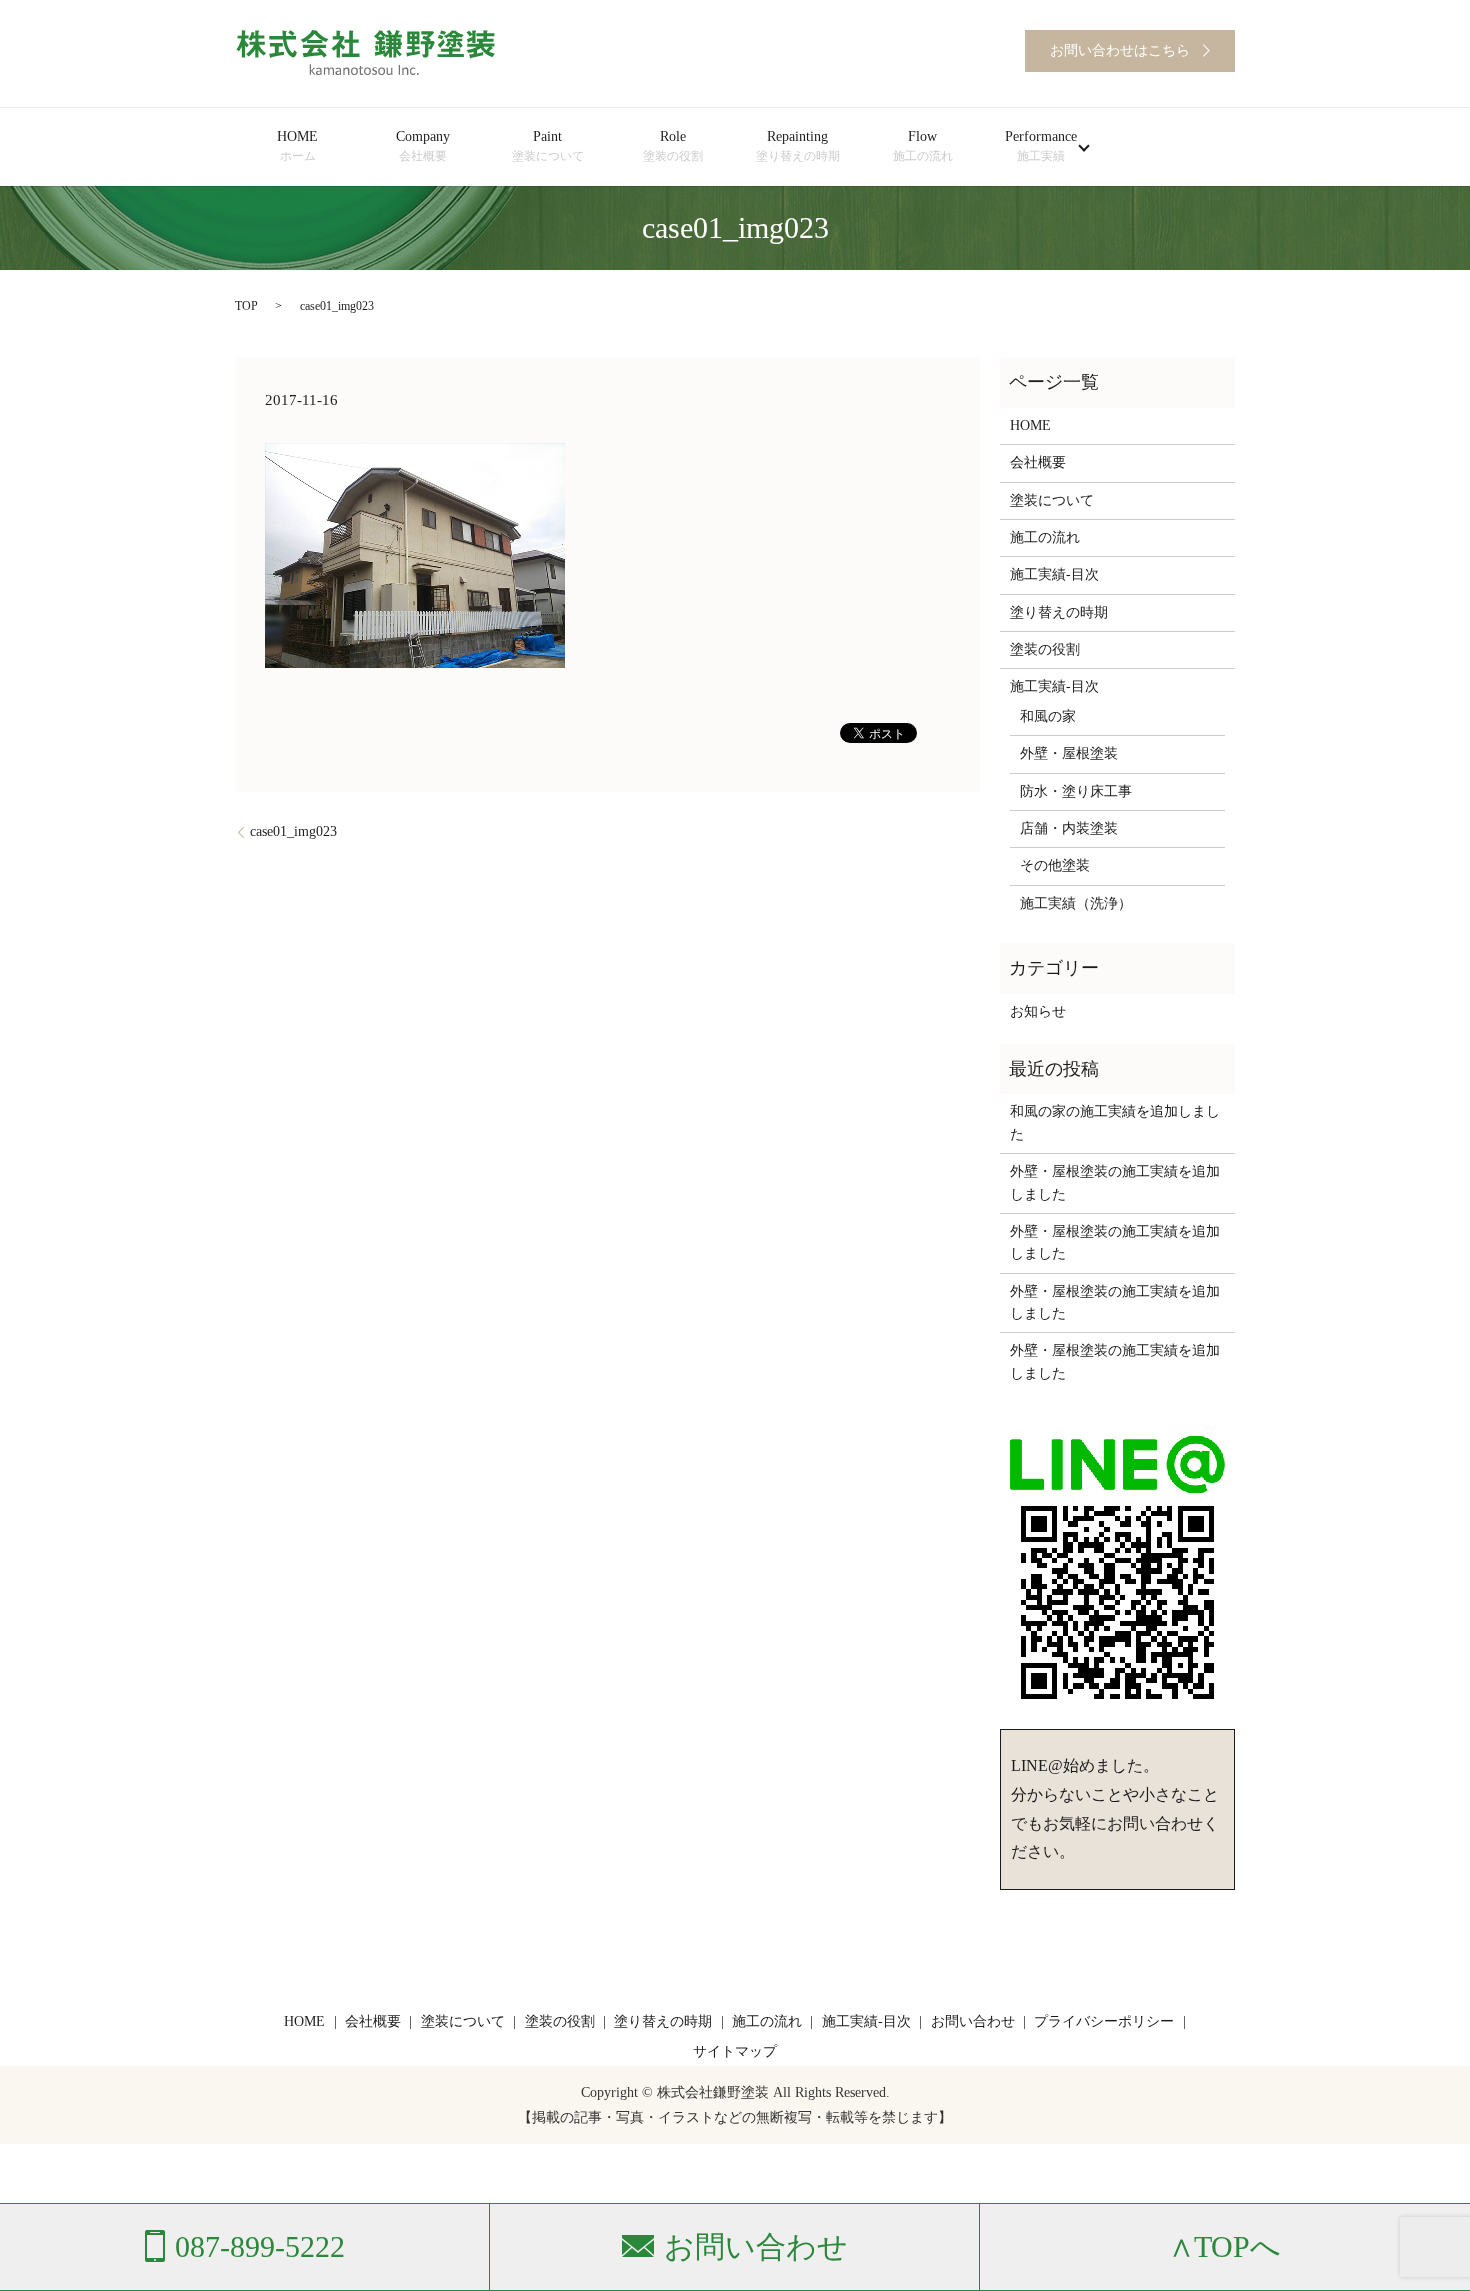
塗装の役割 (1045, 649)
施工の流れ (1045, 537)
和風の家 (1048, 716)
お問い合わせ (973, 2021)
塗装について (1052, 500)
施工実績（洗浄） (1076, 903)
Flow (923, 146)
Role (673, 146)
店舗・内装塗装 (1069, 828)
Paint (548, 146)
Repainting (798, 146)
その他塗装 (1055, 865)
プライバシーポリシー (1104, 2021)
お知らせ (1038, 1011)
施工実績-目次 (1054, 574)
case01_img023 (293, 831)
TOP (246, 306)
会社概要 (1038, 462)
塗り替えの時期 (1059, 612)
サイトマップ (735, 2051)
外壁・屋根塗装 (1069, 753)
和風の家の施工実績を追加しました (1115, 1122)
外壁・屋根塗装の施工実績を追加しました (1115, 1182)
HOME (297, 146)
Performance (1041, 146)
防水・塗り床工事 (1076, 791)
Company (423, 146)
